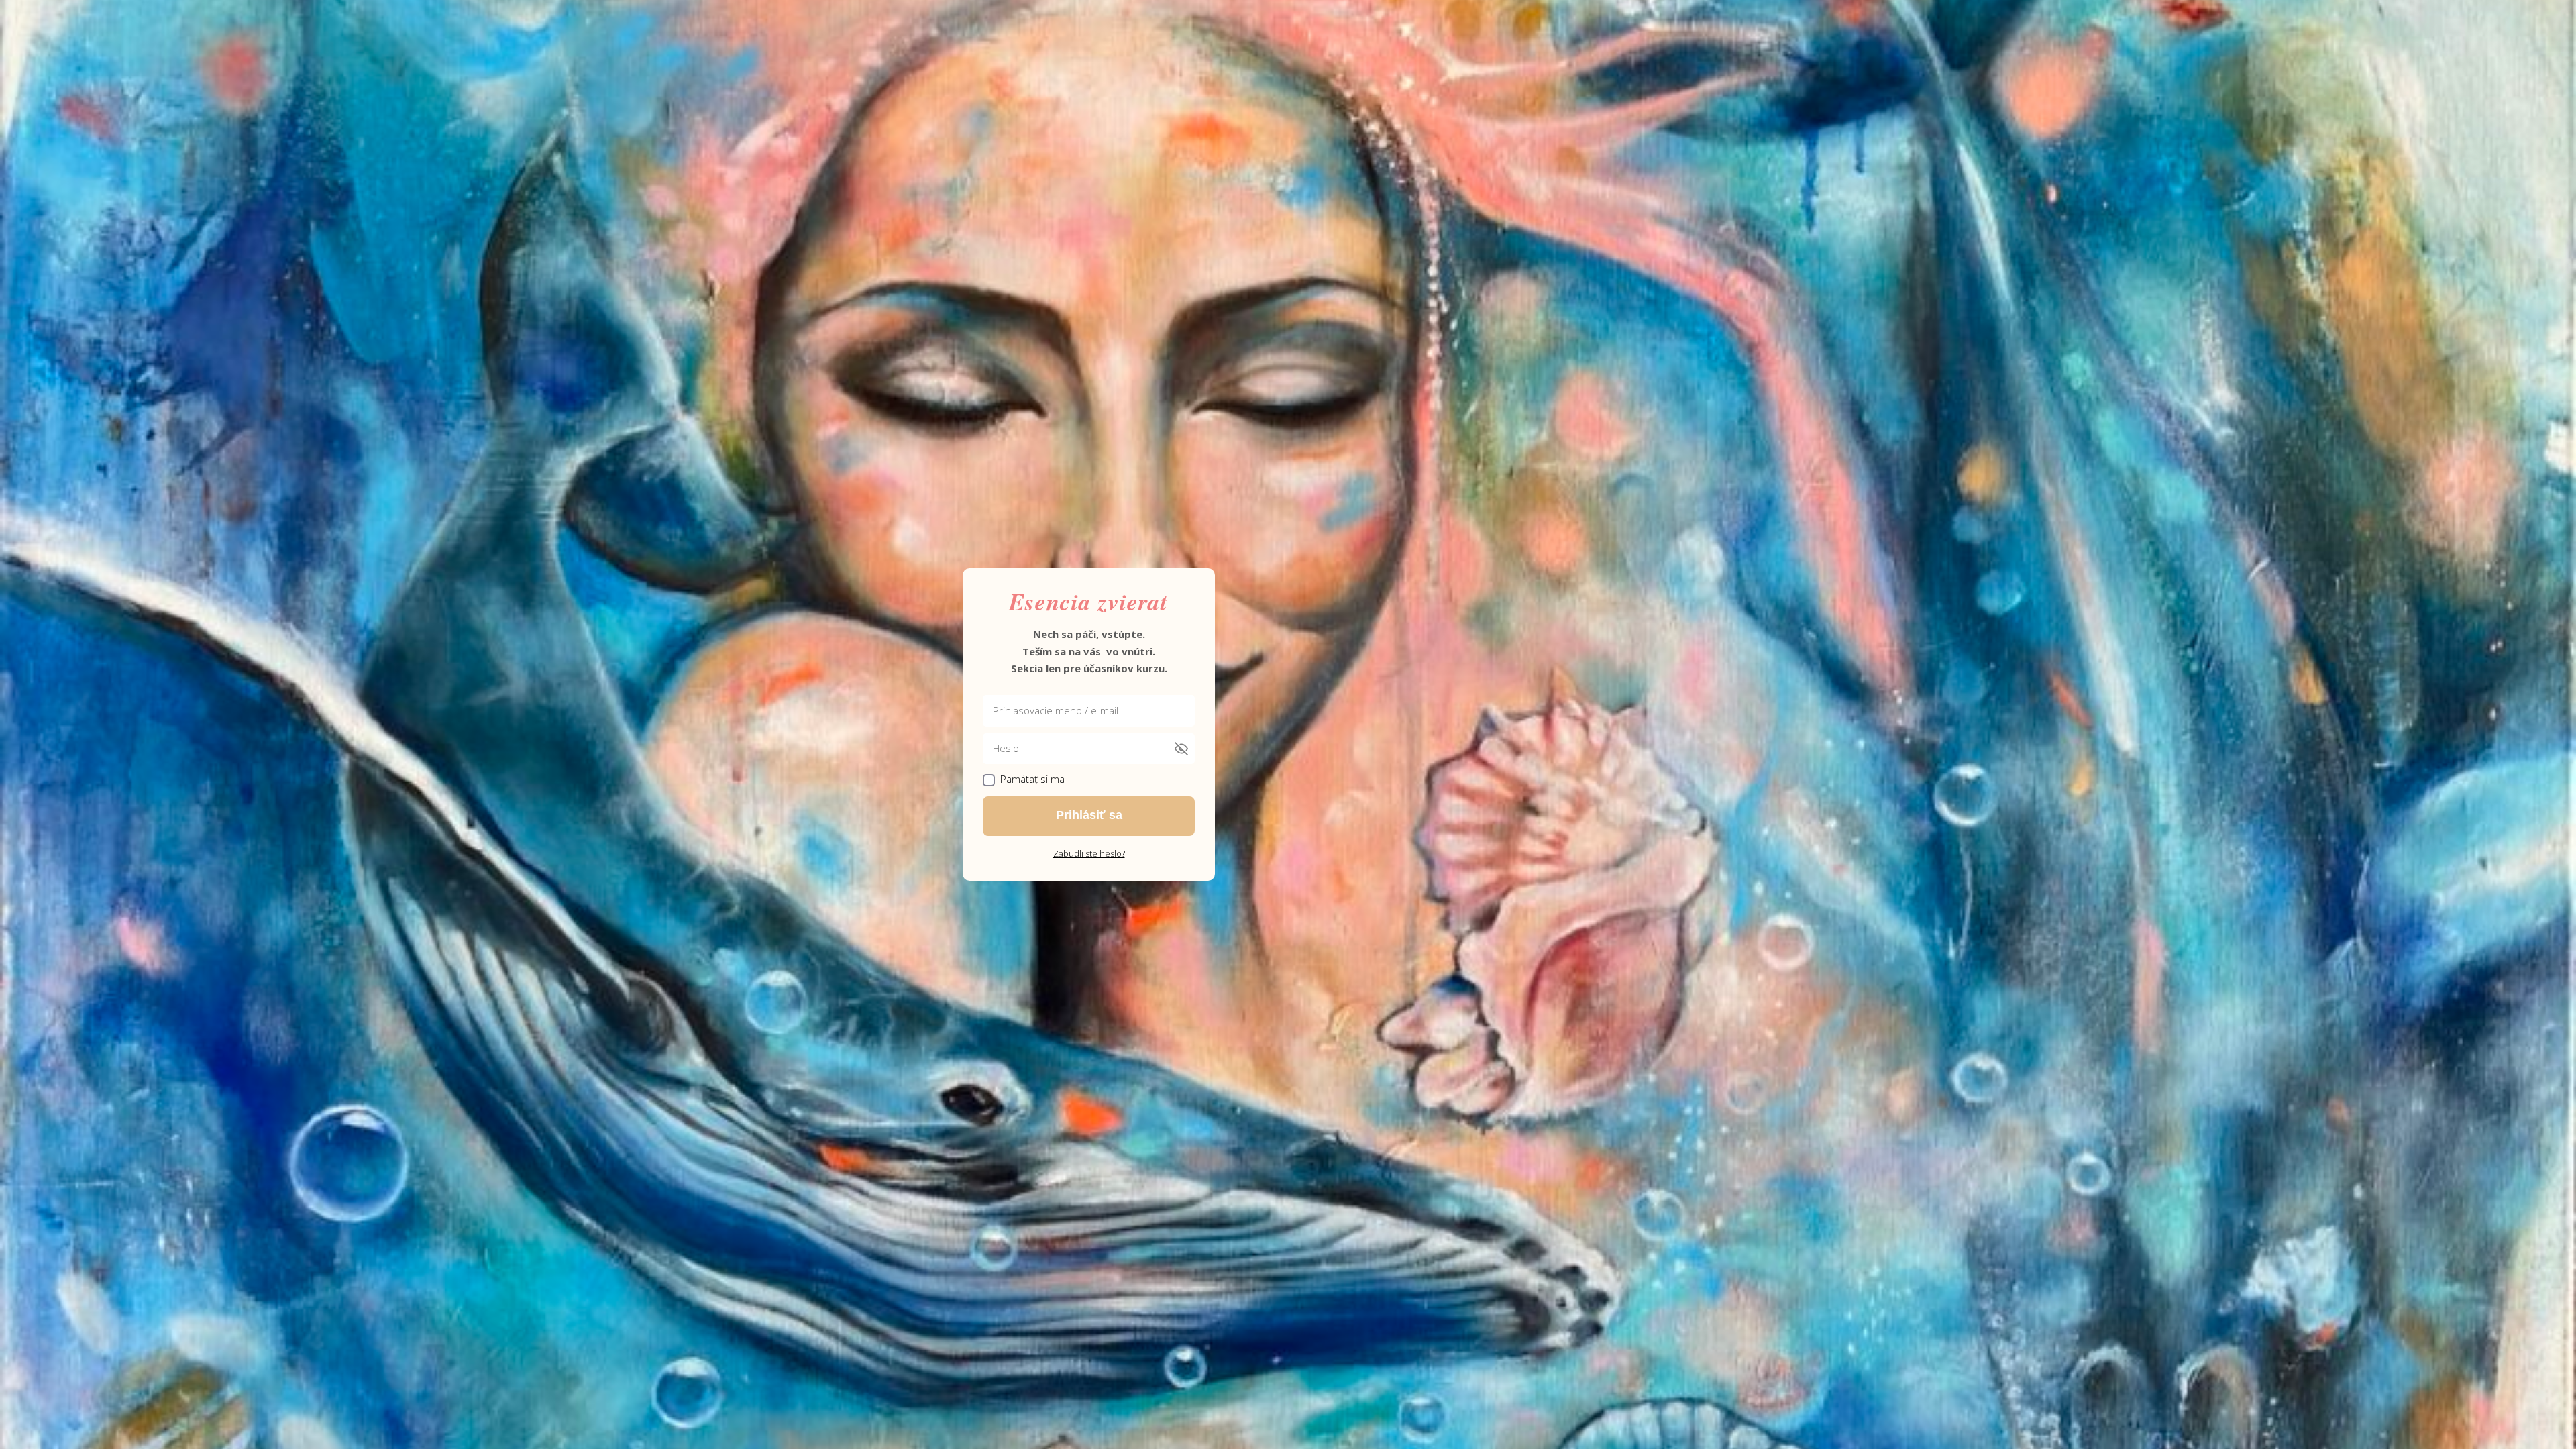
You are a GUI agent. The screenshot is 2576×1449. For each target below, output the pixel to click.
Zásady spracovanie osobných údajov (1415, 872)
